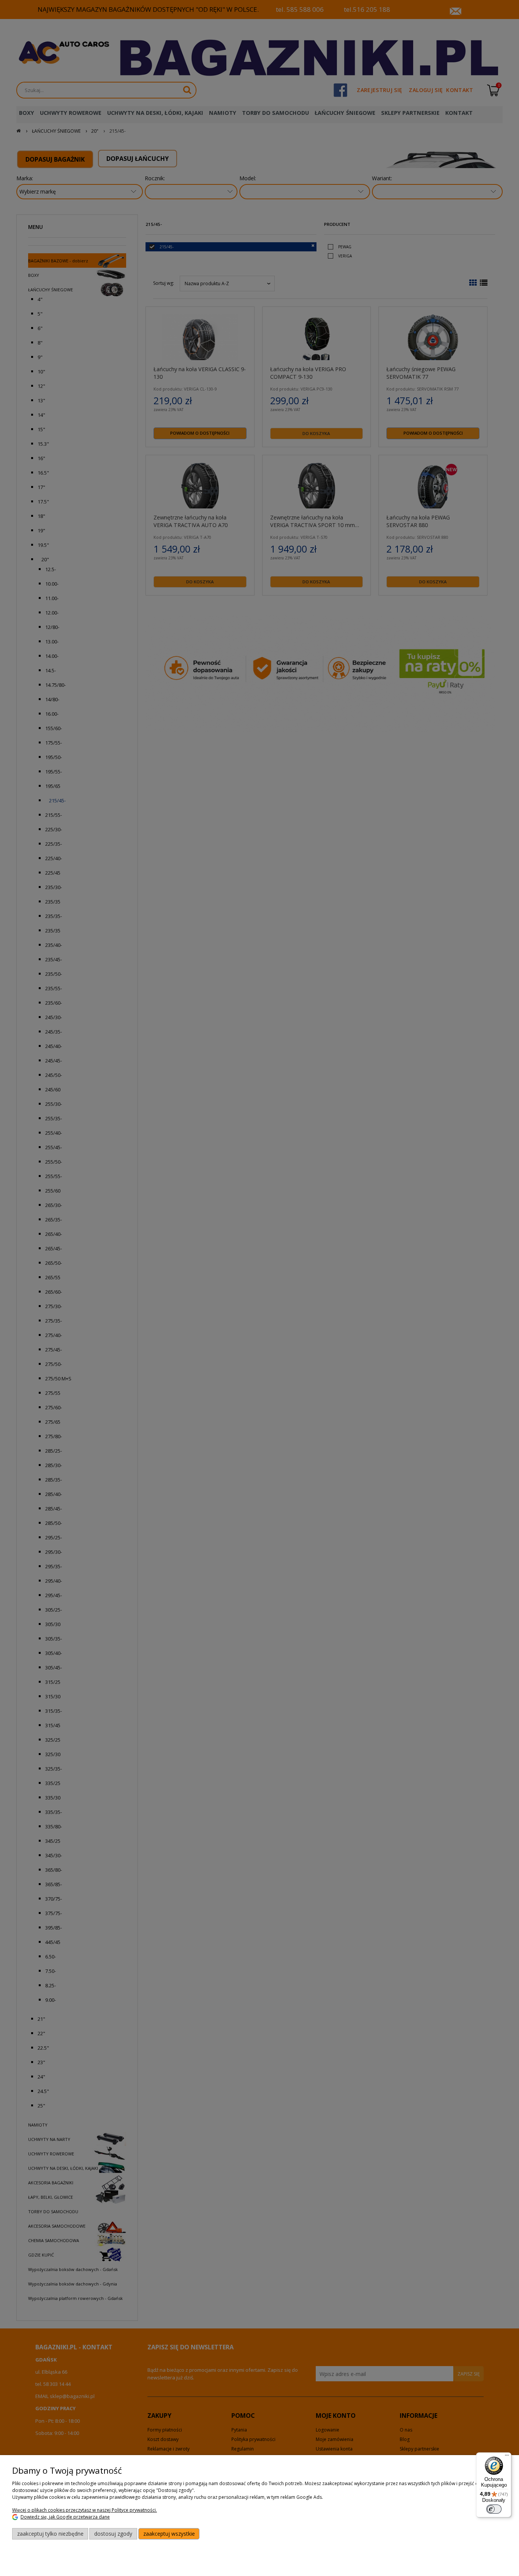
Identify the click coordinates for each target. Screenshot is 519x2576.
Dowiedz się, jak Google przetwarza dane (65, 2517)
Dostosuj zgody (113, 2534)
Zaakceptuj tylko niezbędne (50, 2534)
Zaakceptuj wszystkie (169, 2534)
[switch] (494, 2509)
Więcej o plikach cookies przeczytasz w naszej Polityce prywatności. (85, 2510)
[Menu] (507, 2457)
